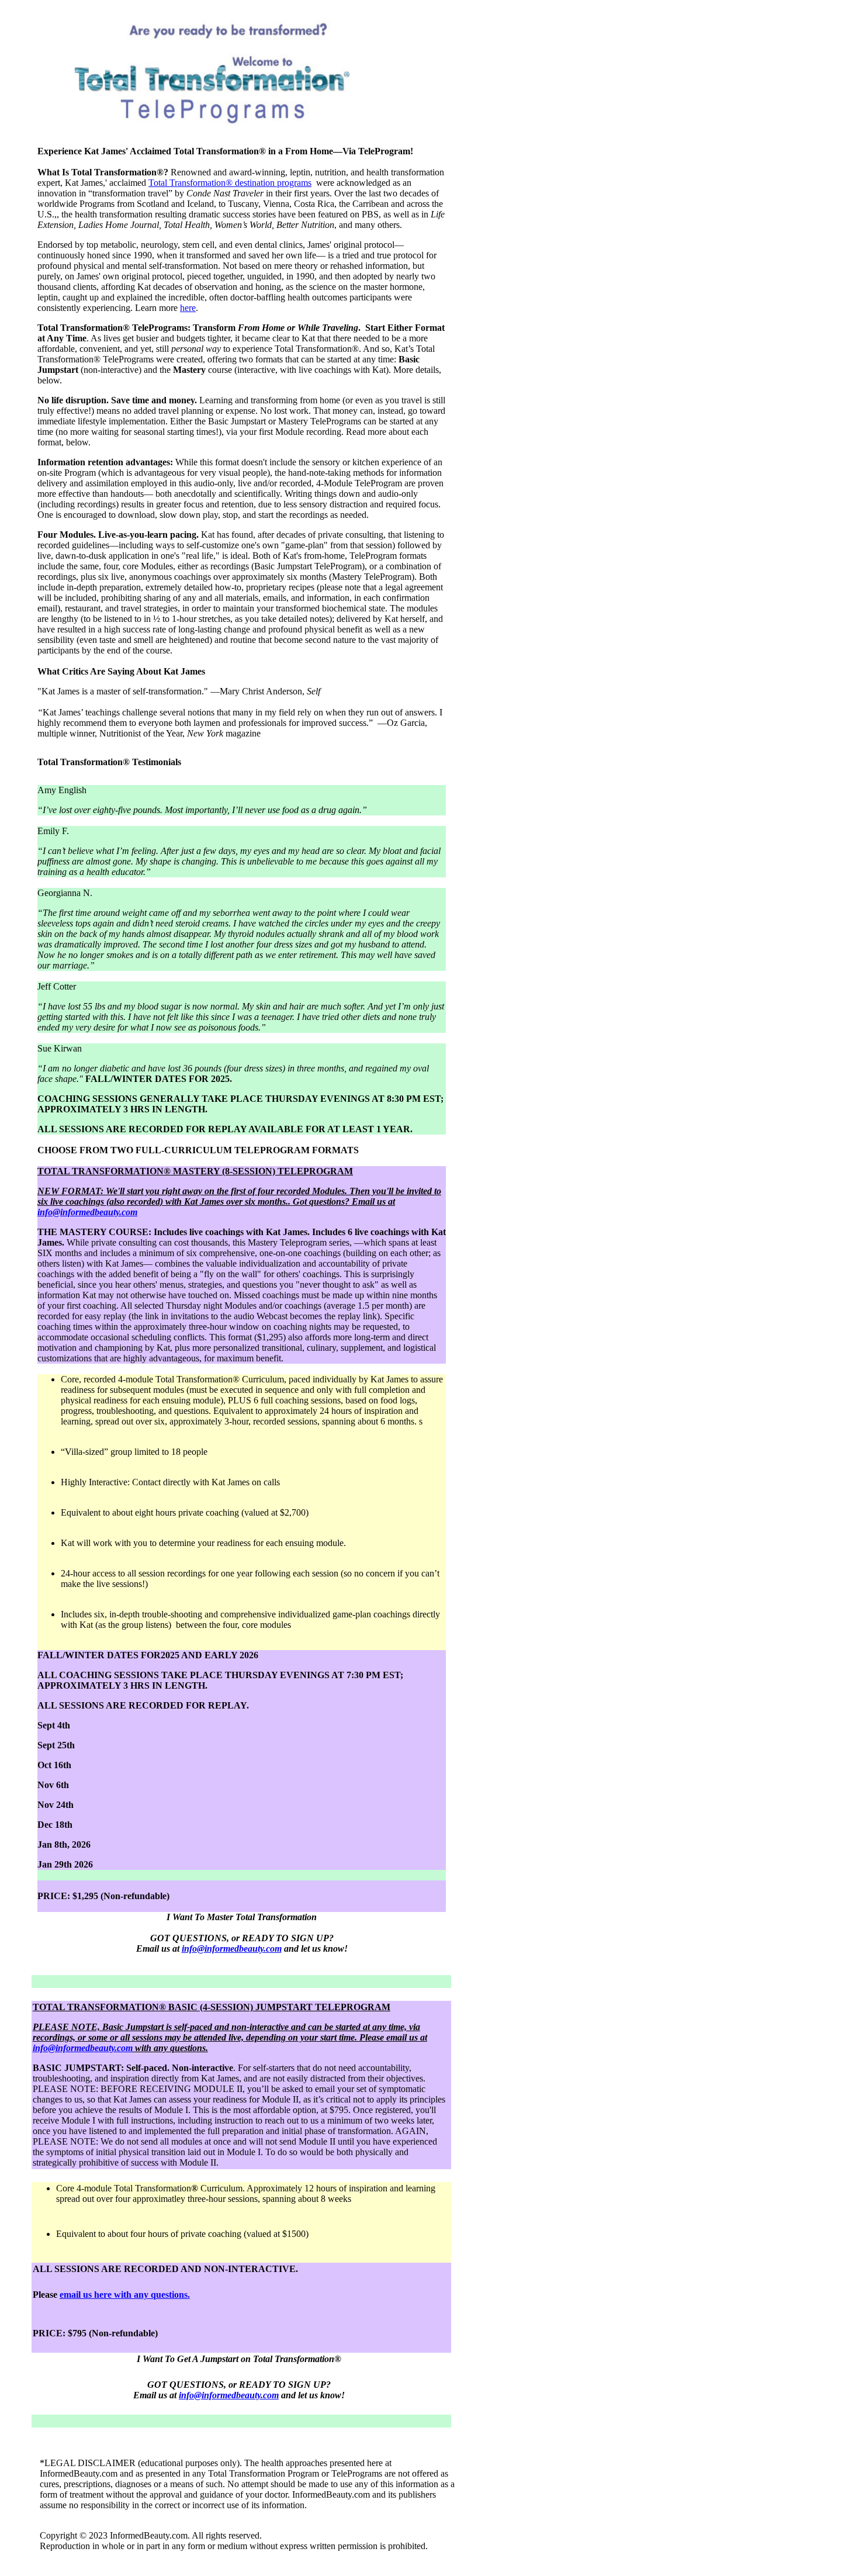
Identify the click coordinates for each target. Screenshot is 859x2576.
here (188, 308)
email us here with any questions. (125, 2295)
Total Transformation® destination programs (230, 183)
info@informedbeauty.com (87, 1212)
